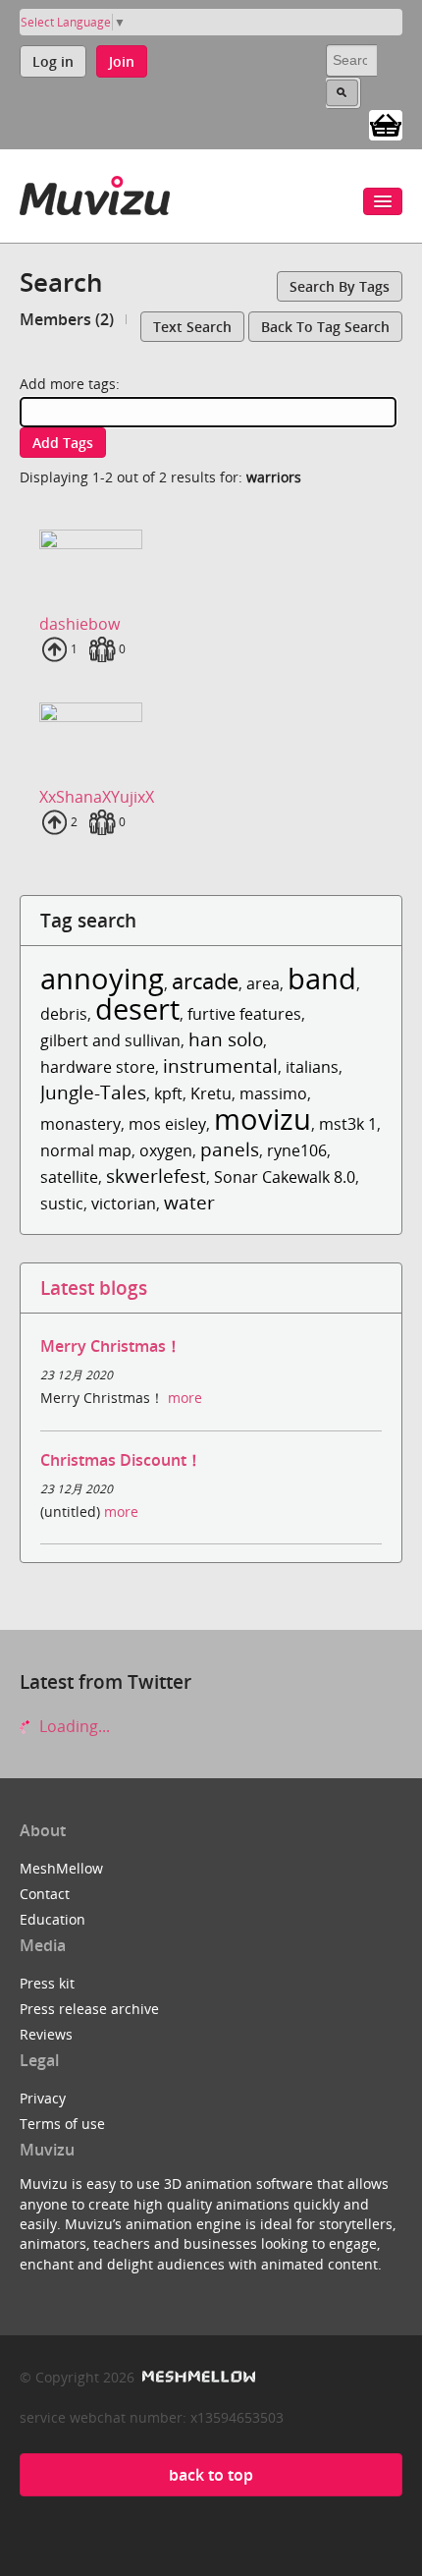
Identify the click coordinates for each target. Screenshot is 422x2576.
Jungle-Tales (93, 1092)
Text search (192, 327)
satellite (69, 1177)
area (263, 983)
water (189, 1202)
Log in (53, 61)
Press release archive (89, 2009)
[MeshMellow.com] (197, 2377)
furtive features (244, 1014)
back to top (211, 2475)
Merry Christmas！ (111, 1346)
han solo (226, 1039)
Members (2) (67, 319)
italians (312, 1067)
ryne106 (297, 1150)
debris (64, 1014)
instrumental (220, 1065)
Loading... (73, 1726)
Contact (45, 1894)
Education (53, 1919)
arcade (205, 981)
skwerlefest (156, 1176)
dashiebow (79, 624)
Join (122, 61)
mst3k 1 (348, 1124)
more (185, 1398)
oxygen (166, 1150)
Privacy (43, 2098)
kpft (168, 1093)
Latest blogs (94, 1288)
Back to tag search (325, 327)
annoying (102, 978)
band (322, 978)
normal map (86, 1150)
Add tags (63, 443)
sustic (62, 1204)
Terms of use (62, 2124)
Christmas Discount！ (121, 1460)
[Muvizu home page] (95, 192)
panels (230, 1149)
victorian (124, 1204)
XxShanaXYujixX (97, 797)
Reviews (46, 2034)
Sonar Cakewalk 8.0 (285, 1177)
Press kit (47, 1983)
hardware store (98, 1067)
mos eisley (167, 1124)
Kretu (211, 1093)
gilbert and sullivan (110, 1040)
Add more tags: (70, 384)
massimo (273, 1093)
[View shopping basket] (386, 124)
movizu (263, 1119)
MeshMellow (61, 1868)
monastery (80, 1124)
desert (137, 1008)
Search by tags (340, 286)
